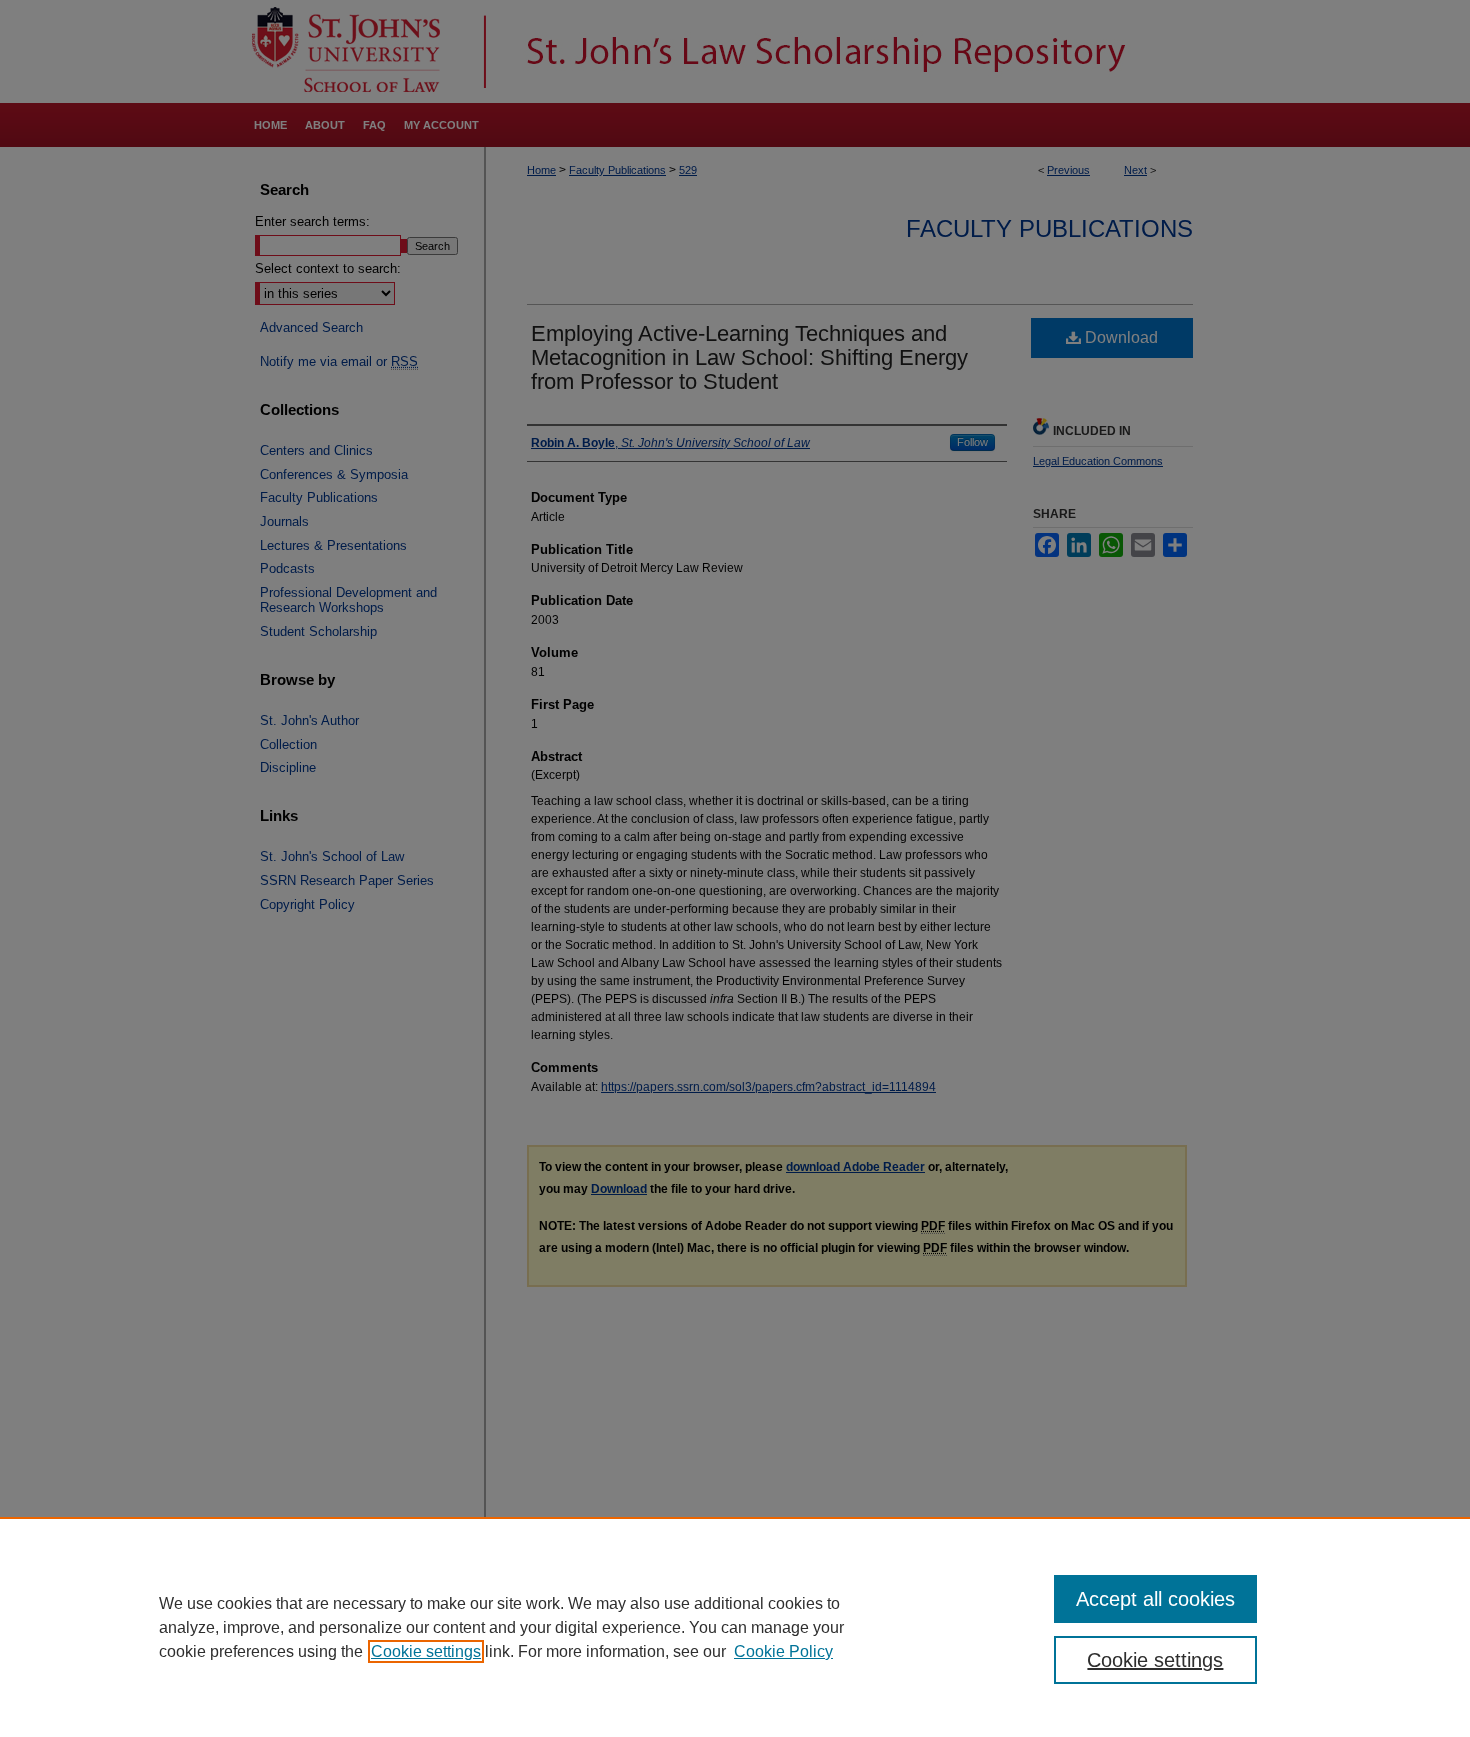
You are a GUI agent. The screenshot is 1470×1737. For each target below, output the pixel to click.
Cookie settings (426, 1651)
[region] (735, 1627)
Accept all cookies (1155, 1599)
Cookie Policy (783, 1651)
